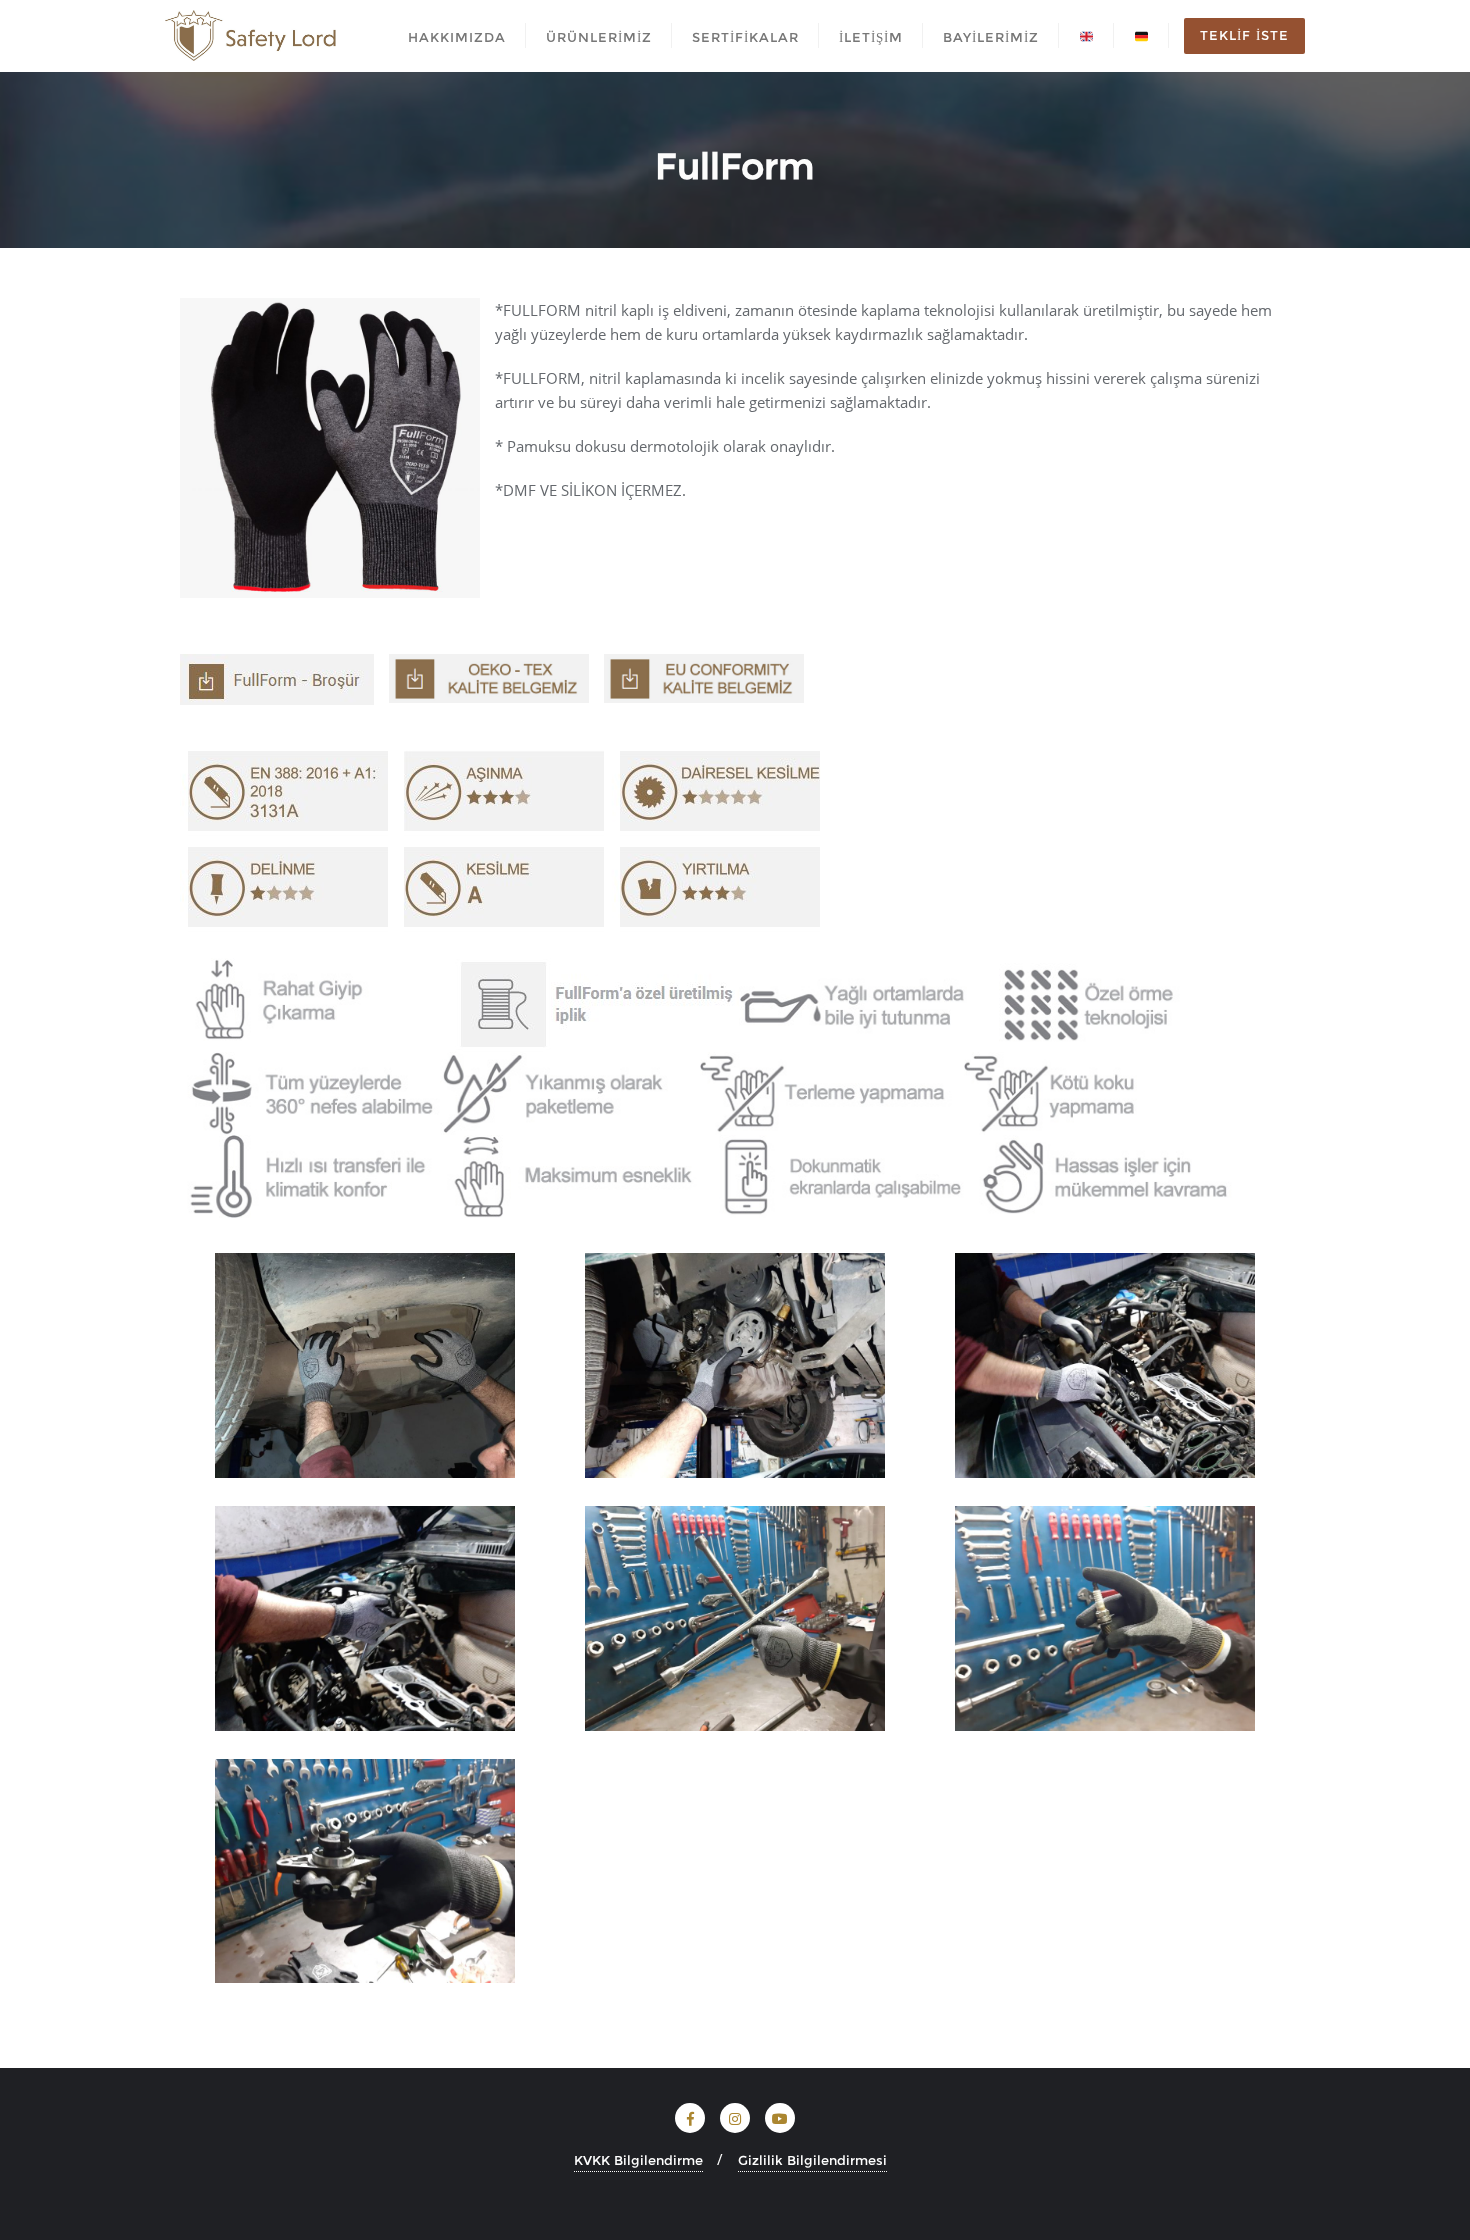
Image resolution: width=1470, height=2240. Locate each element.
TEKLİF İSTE (1244, 35)
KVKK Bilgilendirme (638, 2160)
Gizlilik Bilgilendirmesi (812, 2160)
